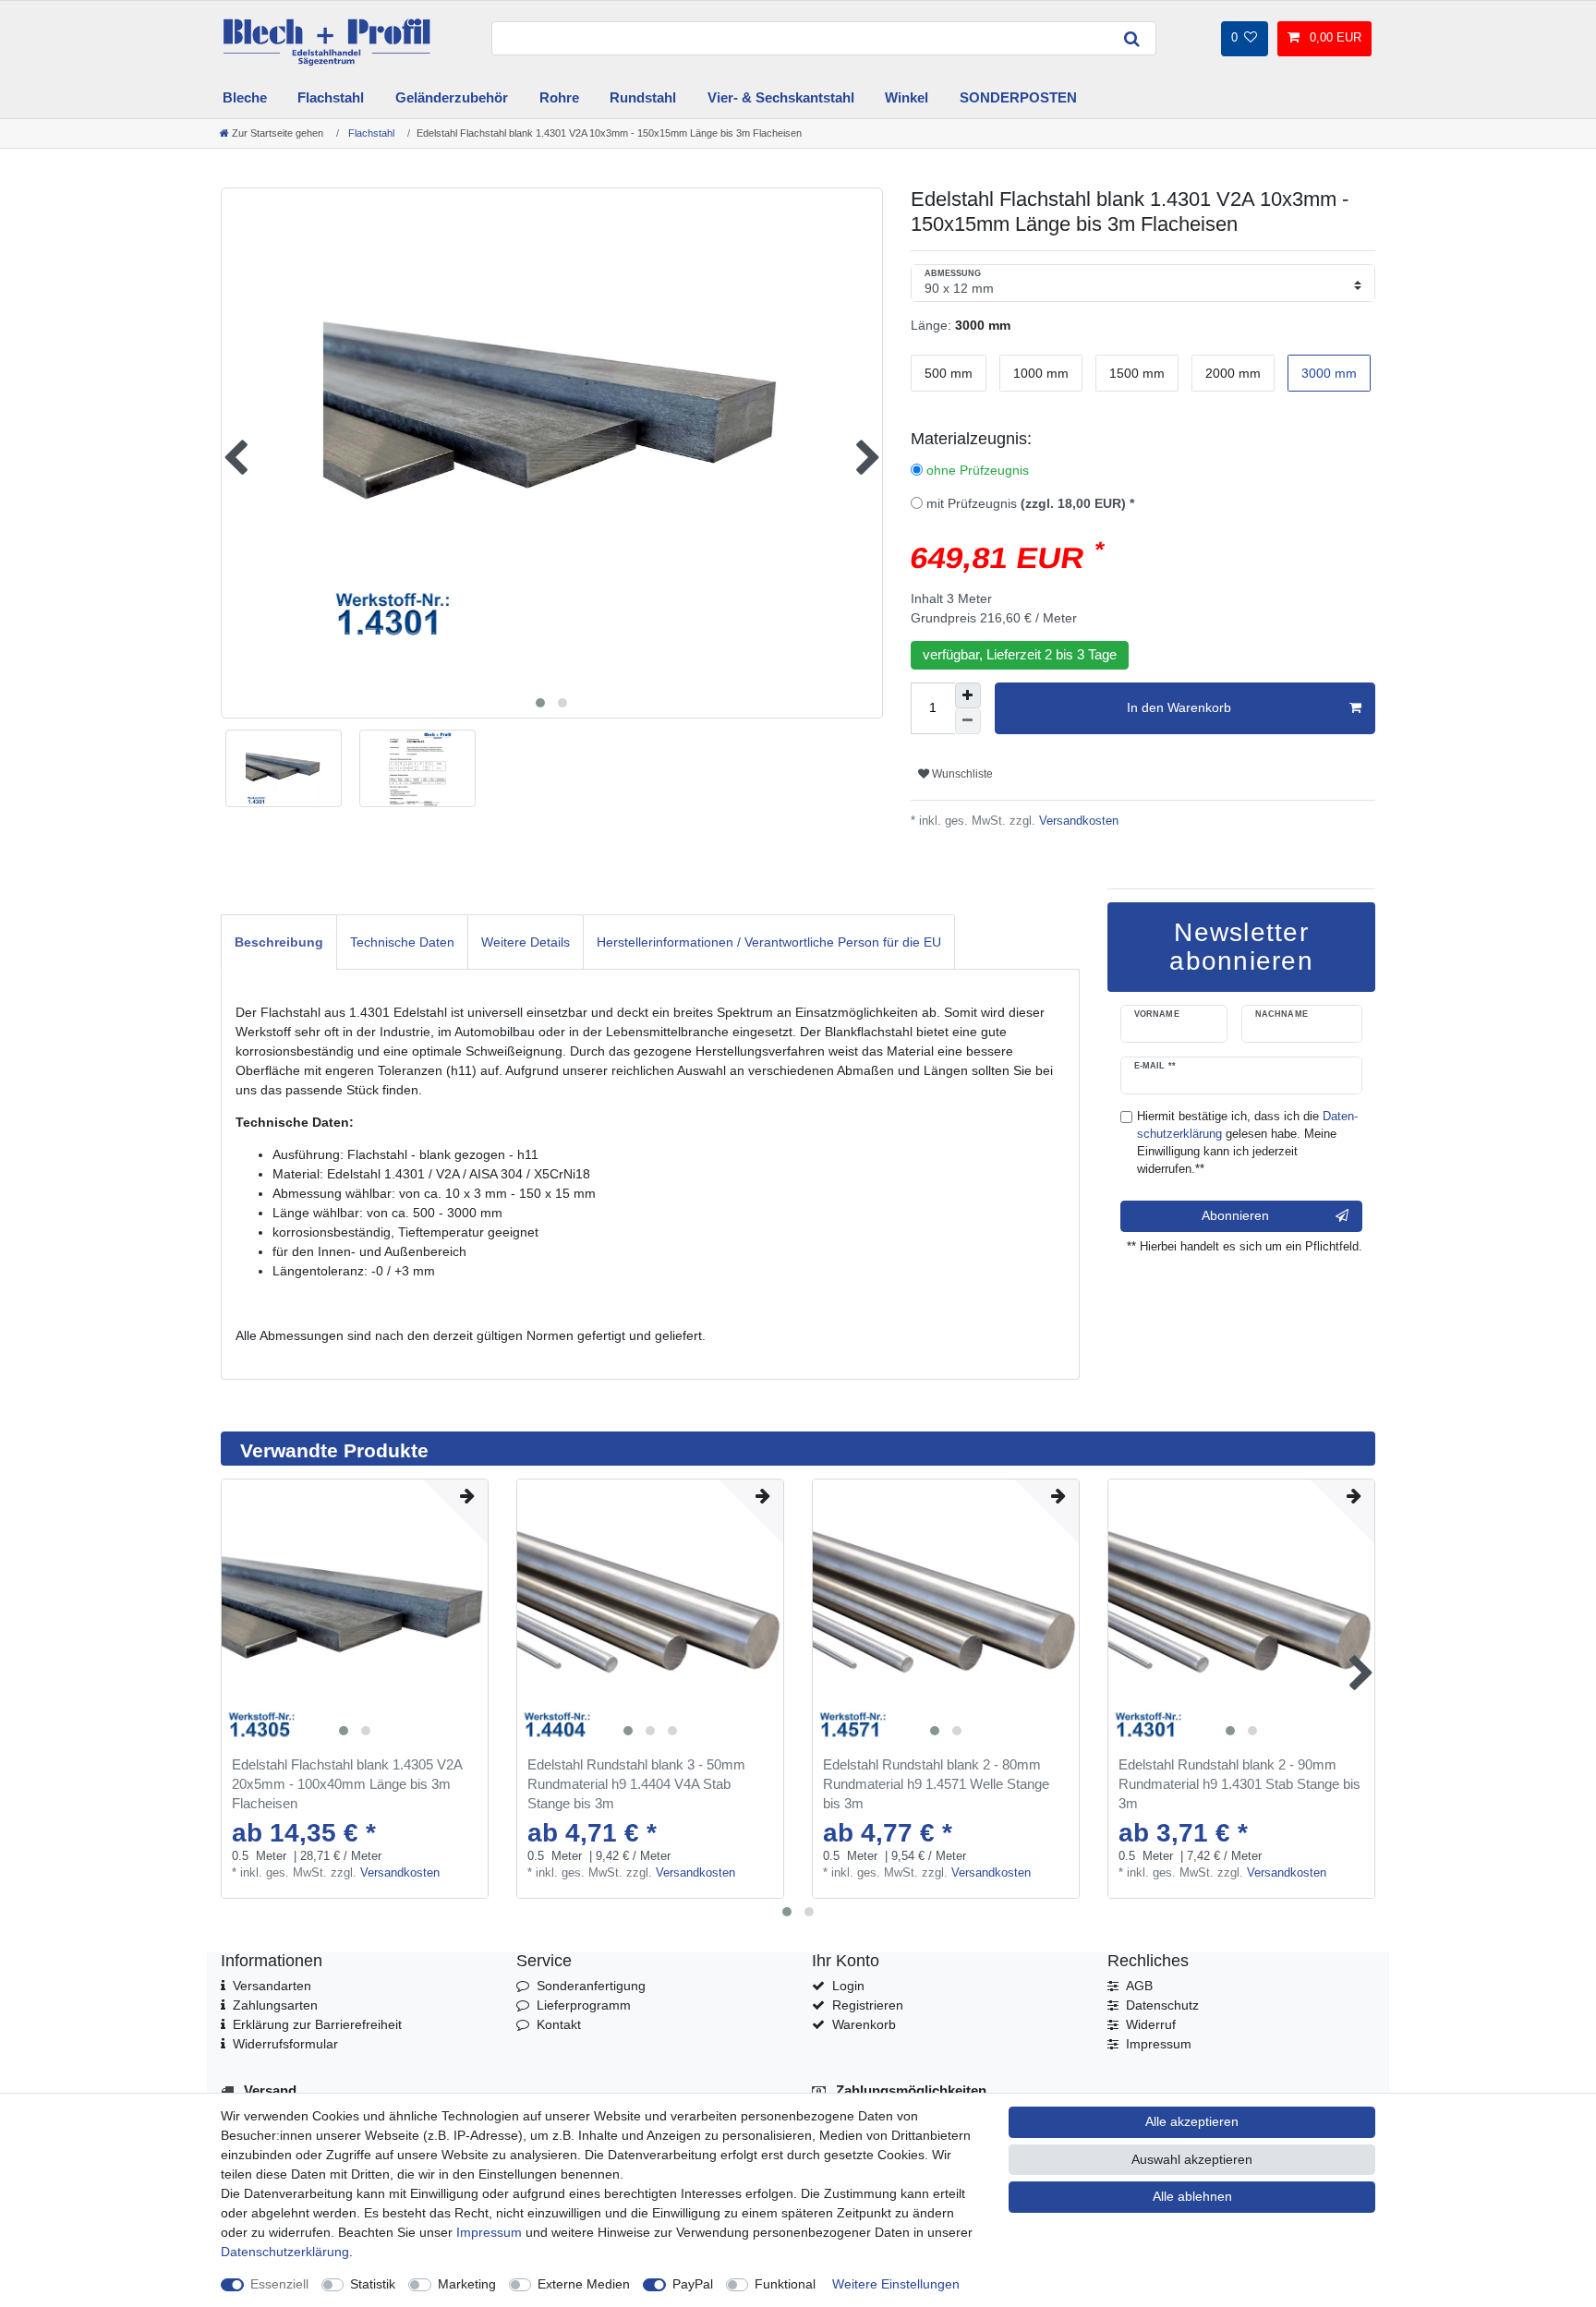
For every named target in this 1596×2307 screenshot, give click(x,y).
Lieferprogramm (584, 2005)
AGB (1139, 1986)
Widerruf (1151, 2024)
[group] (355, 1612)
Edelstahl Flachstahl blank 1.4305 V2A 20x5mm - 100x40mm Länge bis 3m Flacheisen (347, 1784)
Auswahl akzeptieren (1192, 2159)
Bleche (245, 97)
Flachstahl (331, 97)
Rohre (559, 97)
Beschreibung (279, 942)
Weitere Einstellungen (896, 2284)
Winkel (907, 97)
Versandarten (272, 1986)
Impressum (1159, 2044)
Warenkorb (864, 2024)
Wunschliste (961, 774)
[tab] (279, 942)
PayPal (693, 2284)
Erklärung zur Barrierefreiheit (317, 2024)
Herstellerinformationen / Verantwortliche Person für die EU (769, 942)
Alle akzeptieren (1192, 2121)
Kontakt (559, 2024)
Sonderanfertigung (591, 1986)
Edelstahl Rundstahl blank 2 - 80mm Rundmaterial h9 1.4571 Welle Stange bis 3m (936, 1784)
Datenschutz (1162, 2005)
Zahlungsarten (275, 2005)
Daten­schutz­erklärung (285, 2252)
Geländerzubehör (452, 97)
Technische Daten (402, 942)
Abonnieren (1235, 1215)
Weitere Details (526, 942)
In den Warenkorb (1179, 707)
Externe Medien (584, 2284)
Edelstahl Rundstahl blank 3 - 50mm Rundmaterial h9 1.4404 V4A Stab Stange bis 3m (636, 1784)
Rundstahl (643, 97)
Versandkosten (1077, 821)
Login (848, 1986)
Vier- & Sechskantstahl (781, 97)
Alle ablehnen (1192, 2196)
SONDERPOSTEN (1018, 97)
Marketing (467, 2284)
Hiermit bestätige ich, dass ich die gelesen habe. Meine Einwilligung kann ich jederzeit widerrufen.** (1247, 1143)
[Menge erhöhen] (968, 695)
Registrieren (868, 2005)
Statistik (373, 2284)
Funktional (785, 2284)
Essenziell (279, 2284)
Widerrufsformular (285, 2044)
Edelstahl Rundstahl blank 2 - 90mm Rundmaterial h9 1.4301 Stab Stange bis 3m (1239, 1784)
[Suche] (1132, 38)
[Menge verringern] (968, 721)
